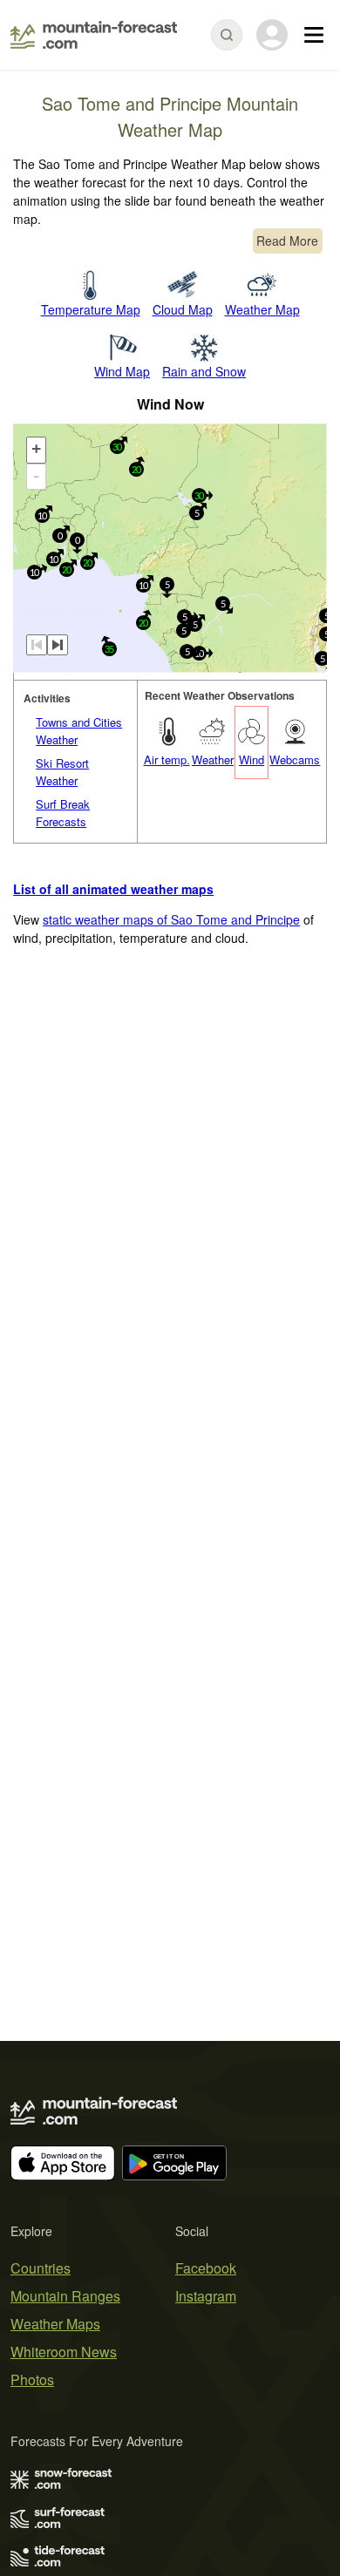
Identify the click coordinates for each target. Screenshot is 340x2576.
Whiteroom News (64, 2352)
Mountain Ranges (65, 2296)
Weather (213, 759)
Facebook (206, 2268)
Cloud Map (183, 309)
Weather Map (262, 309)
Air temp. (167, 759)
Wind (252, 759)
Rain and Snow (204, 371)
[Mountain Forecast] (94, 35)
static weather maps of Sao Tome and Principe (171, 919)
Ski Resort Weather (62, 772)
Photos (32, 2379)
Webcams (295, 759)
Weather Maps (55, 2324)
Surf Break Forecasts (63, 813)
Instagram (206, 2296)
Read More (287, 241)
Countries (41, 2268)
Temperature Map (91, 309)
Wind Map (122, 371)
